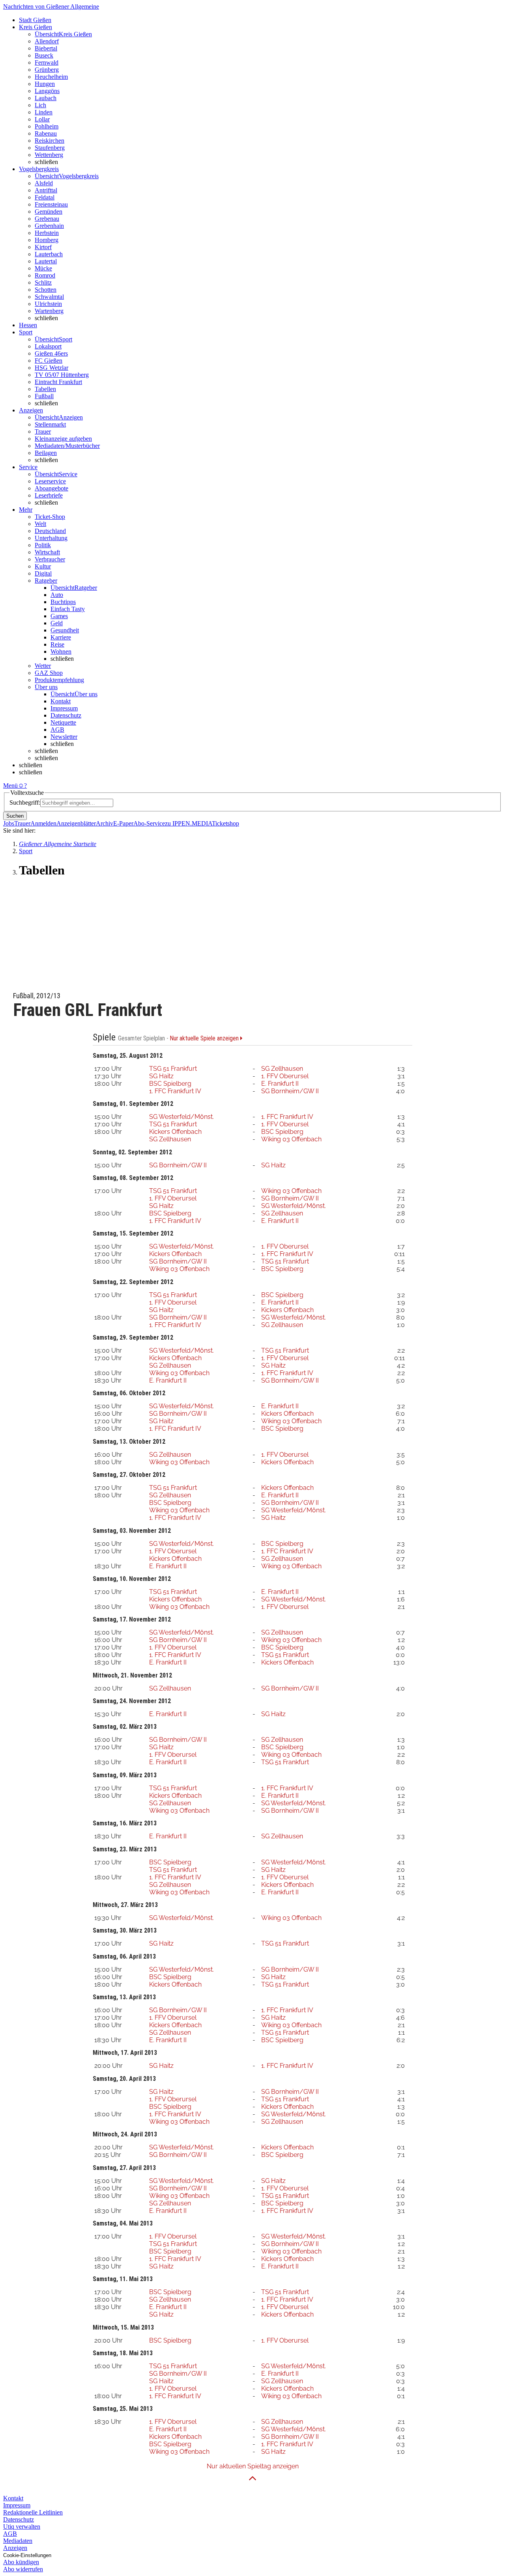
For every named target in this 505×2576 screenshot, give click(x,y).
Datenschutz (66, 715)
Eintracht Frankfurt (58, 382)
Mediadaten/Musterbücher (67, 446)
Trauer (43, 432)
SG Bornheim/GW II (290, 1091)
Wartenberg (49, 311)
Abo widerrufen (23, 2569)
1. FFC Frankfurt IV (175, 1091)
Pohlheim (47, 126)
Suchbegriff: (25, 802)
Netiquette (63, 722)
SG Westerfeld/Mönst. (181, 1117)
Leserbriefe (49, 495)
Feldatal (45, 197)
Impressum (64, 708)
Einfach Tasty (68, 609)
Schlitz (43, 282)
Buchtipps (63, 602)
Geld (57, 623)
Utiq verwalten (22, 2527)
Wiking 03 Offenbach (291, 1139)
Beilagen (46, 453)
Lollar (42, 119)
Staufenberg (50, 148)
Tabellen (45, 389)
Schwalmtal (49, 297)
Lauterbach (49, 254)
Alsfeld (44, 183)
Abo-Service (149, 823)
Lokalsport (48, 346)
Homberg (47, 240)
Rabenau (46, 133)
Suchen (15, 816)
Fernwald (47, 62)
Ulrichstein (48, 304)
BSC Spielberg (170, 1084)
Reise (57, 644)
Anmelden (43, 823)
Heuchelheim (51, 77)
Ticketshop (225, 823)
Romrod (45, 275)
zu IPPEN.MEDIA (188, 823)
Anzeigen (15, 2548)
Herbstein (47, 233)
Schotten (46, 290)
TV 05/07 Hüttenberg (62, 375)
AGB (57, 730)
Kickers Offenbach (175, 1132)
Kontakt (61, 701)
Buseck (44, 55)
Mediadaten (18, 2541)
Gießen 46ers (51, 353)
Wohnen (61, 651)
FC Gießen (49, 361)
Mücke (43, 268)
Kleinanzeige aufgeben (63, 439)
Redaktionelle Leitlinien (33, 2512)
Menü (10, 786)
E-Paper (123, 823)
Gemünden (49, 212)
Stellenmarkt (50, 424)
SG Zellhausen (282, 1069)
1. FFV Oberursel (285, 1076)
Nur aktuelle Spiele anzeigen (205, 1038)
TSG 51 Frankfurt (173, 1069)
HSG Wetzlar (51, 368)
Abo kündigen (21, 2562)
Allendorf (47, 41)
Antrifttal (46, 190)
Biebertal (46, 48)
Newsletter (64, 737)
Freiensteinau (51, 204)
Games (59, 616)
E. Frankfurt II (280, 1084)
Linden (44, 112)
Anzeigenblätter (76, 823)
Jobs (9, 823)
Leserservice (50, 481)
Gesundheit (65, 630)
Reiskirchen (50, 141)
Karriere (61, 637)
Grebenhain (49, 226)
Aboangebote (51, 488)
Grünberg (47, 70)
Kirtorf (43, 247)
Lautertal (46, 261)
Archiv (105, 823)
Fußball (44, 396)
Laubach (46, 98)
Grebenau (47, 219)
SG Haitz (161, 1076)
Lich (40, 105)
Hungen (45, 84)
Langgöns (47, 91)
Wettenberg (49, 155)
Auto (57, 595)
